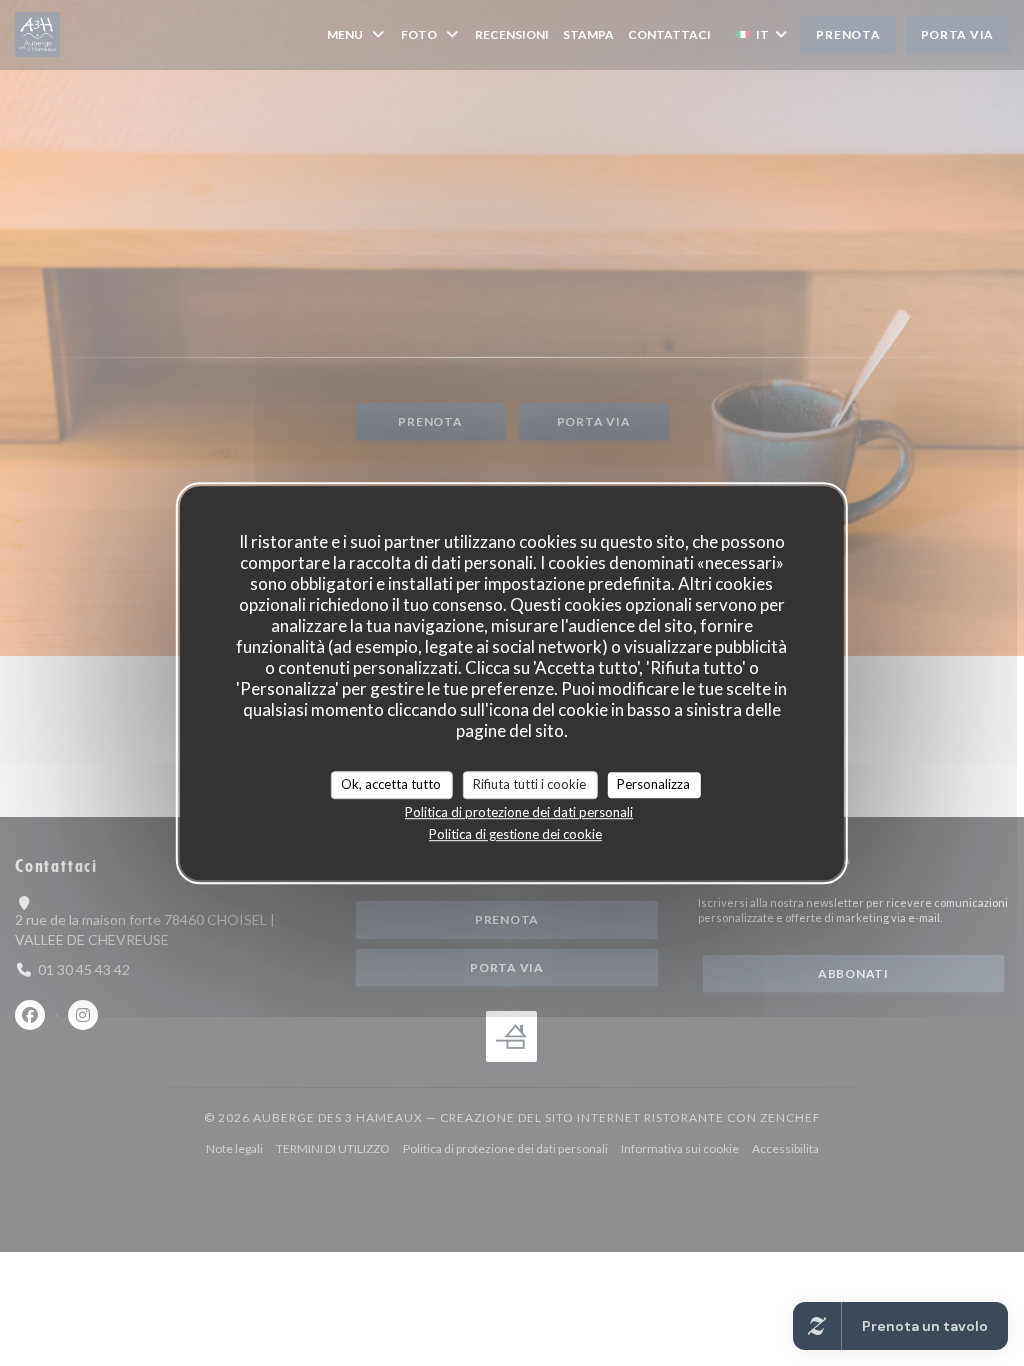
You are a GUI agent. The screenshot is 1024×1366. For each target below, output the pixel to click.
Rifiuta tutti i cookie (529, 784)
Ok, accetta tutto (391, 784)
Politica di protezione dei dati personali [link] (519, 812)
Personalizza (653, 784)
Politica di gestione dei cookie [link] (515, 834)
